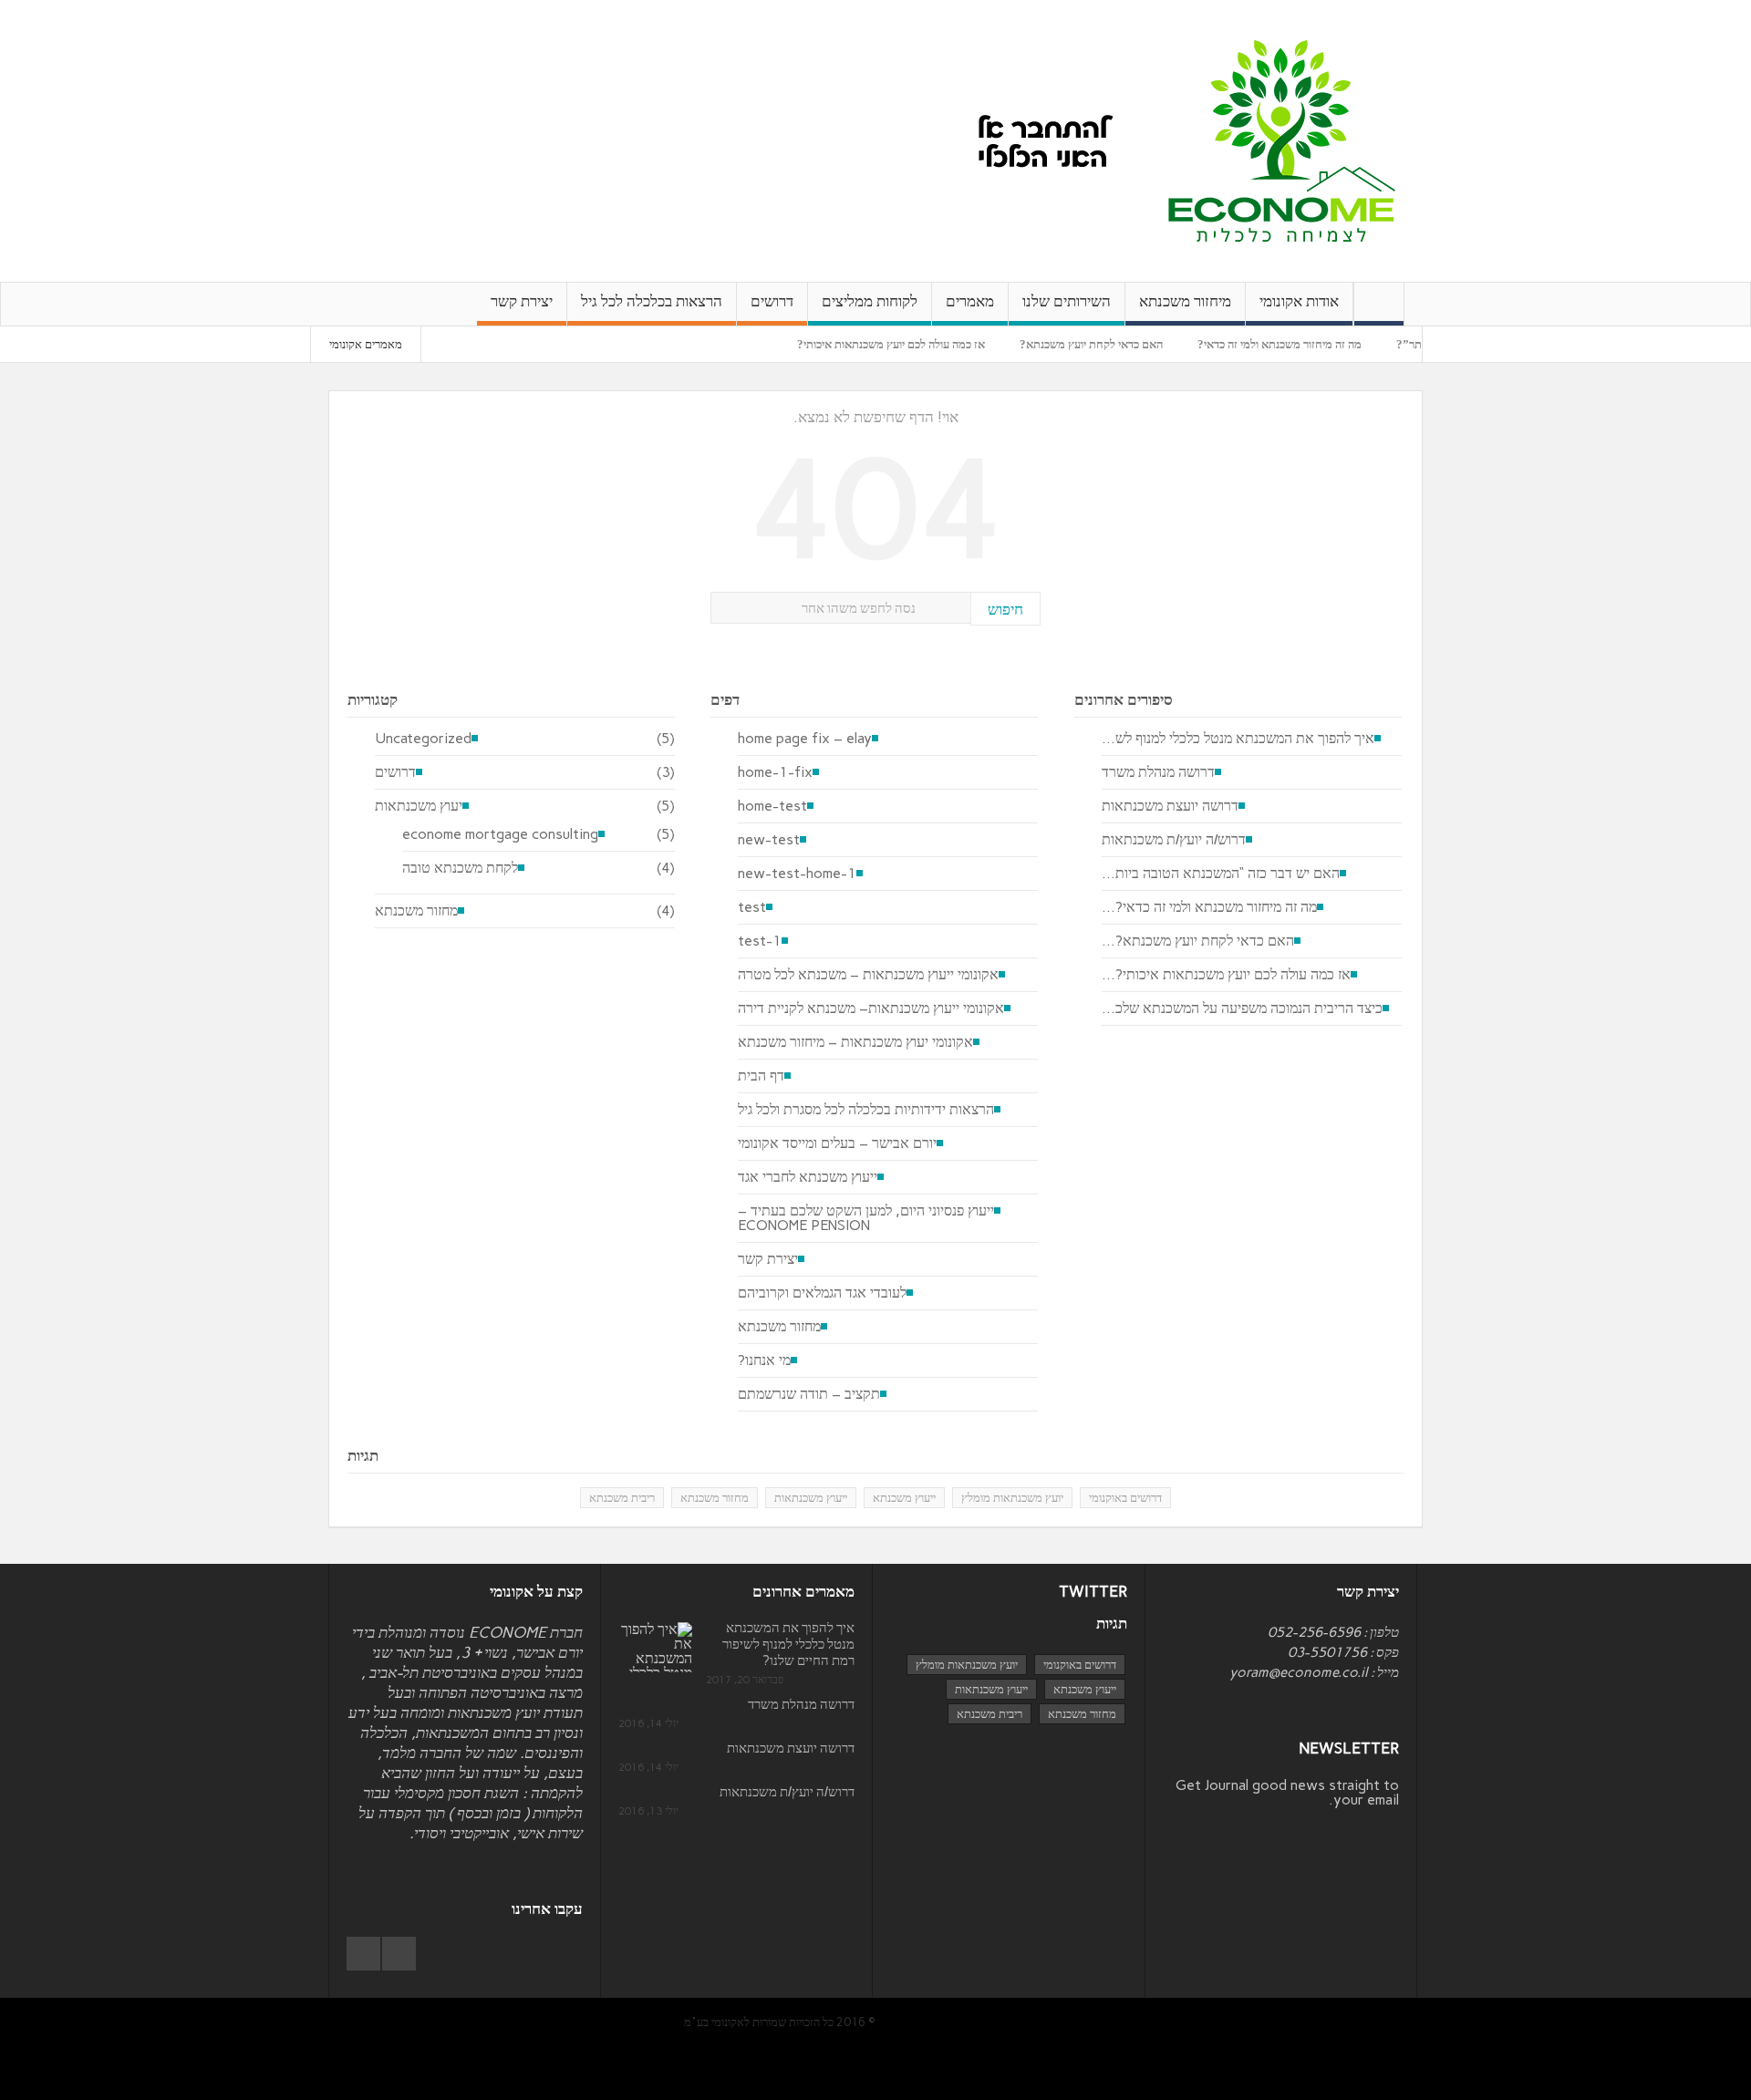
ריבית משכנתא (622, 1498)
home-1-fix (775, 772)
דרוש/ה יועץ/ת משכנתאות (1174, 840)
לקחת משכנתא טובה (460, 868)
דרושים (772, 301)
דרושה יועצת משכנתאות (1170, 806)
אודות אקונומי (1299, 301)
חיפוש (1005, 609)
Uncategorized (423, 739)
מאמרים (970, 301)
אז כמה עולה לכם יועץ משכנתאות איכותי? (934, 344)
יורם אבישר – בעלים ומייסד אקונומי (837, 1143)
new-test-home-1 (797, 874)
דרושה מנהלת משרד (1158, 772)
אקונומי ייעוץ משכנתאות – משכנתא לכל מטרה (868, 975)
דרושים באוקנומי (1125, 1498)
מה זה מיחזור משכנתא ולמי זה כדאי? (1322, 344)
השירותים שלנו (1067, 301)
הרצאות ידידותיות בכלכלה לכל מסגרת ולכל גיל (866, 1110)
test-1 (760, 941)
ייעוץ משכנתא (904, 1498)
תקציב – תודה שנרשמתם (809, 1394)
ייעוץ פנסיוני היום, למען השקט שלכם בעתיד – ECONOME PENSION (866, 1218)
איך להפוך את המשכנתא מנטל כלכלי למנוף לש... (1238, 739)
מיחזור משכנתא (1185, 301)
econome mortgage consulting (500, 834)
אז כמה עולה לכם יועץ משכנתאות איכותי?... (1226, 975)
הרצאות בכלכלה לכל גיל (652, 301)
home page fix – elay (805, 739)
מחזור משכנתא (416, 911)
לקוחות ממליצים (870, 301)
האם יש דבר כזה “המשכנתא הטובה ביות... (1221, 874)
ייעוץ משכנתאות (811, 1498)
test (752, 907)
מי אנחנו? (764, 1360)
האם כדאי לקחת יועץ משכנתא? (1134, 344)
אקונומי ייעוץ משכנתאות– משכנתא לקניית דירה (871, 1009)
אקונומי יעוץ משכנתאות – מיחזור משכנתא (855, 1042)
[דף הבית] (1379, 304)
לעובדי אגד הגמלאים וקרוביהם (822, 1293)
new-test (769, 840)
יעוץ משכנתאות (419, 806)
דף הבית (761, 1076)
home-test (772, 806)
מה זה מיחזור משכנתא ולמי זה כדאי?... (1209, 907)
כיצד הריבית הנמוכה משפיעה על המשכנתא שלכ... (1242, 1009)
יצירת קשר (522, 301)
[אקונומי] (1282, 140)
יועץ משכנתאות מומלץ (1012, 1498)
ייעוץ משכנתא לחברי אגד (808, 1177)
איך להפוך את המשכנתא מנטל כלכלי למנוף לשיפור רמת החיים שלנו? (788, 1644)
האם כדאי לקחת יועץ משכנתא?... (1198, 941)
